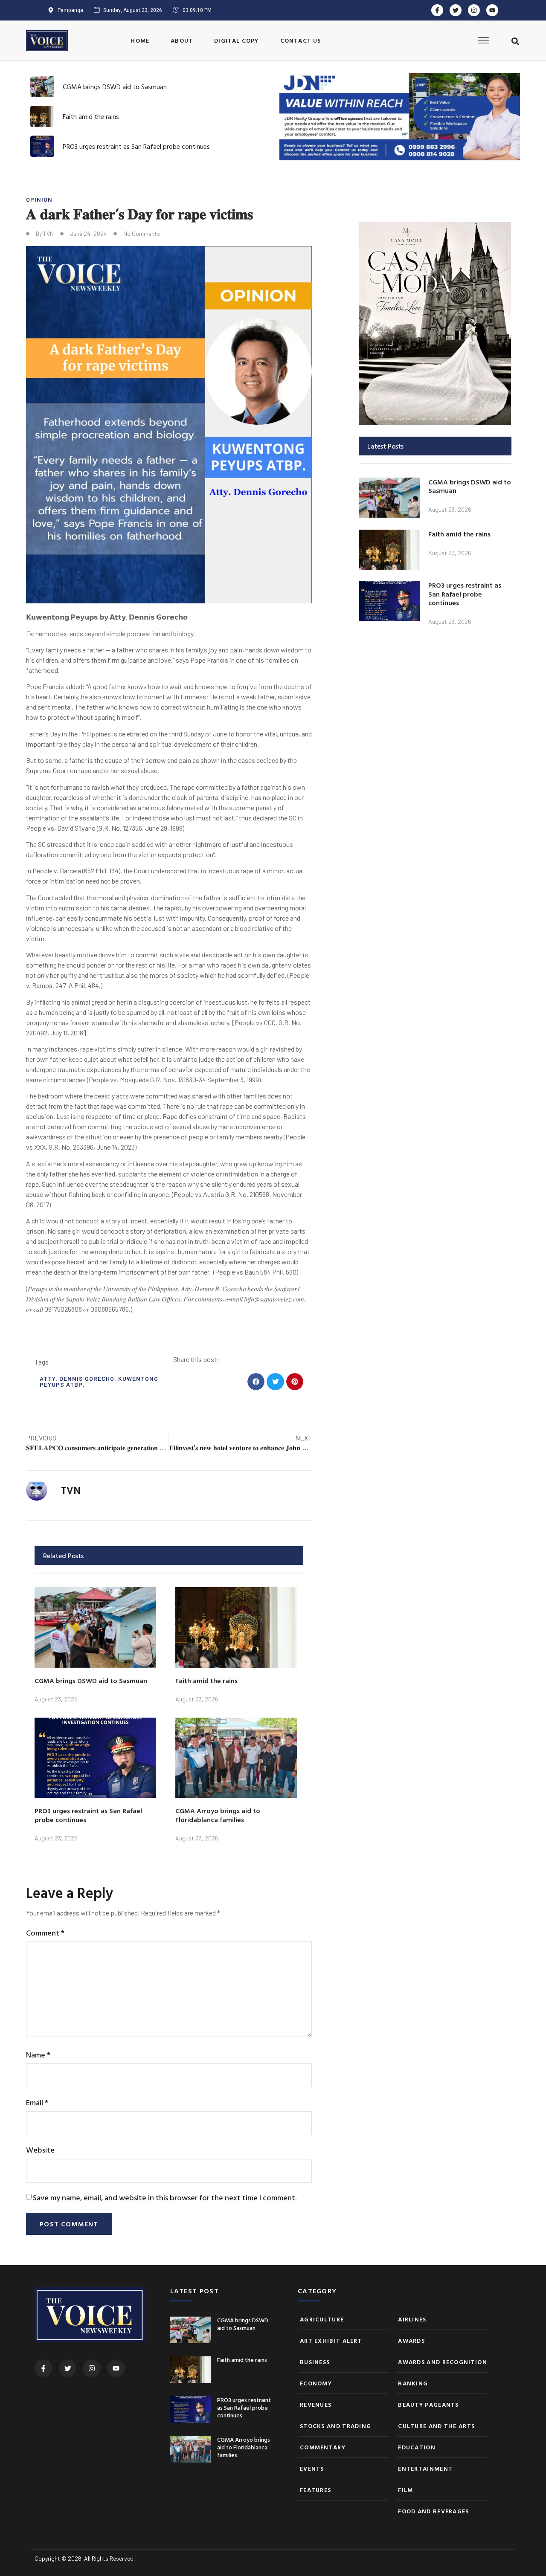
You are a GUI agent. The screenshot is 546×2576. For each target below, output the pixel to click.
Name (38, 2055)
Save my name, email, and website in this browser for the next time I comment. (165, 2198)
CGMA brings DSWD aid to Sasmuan (115, 87)
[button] (516, 41)
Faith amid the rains (91, 116)
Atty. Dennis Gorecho (77, 1378)
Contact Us (301, 40)
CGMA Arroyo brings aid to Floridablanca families (218, 1815)
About (182, 40)
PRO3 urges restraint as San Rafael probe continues (136, 146)
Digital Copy (236, 40)
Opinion (39, 199)
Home (140, 40)
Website (40, 2150)
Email (37, 2102)
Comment (45, 1933)
